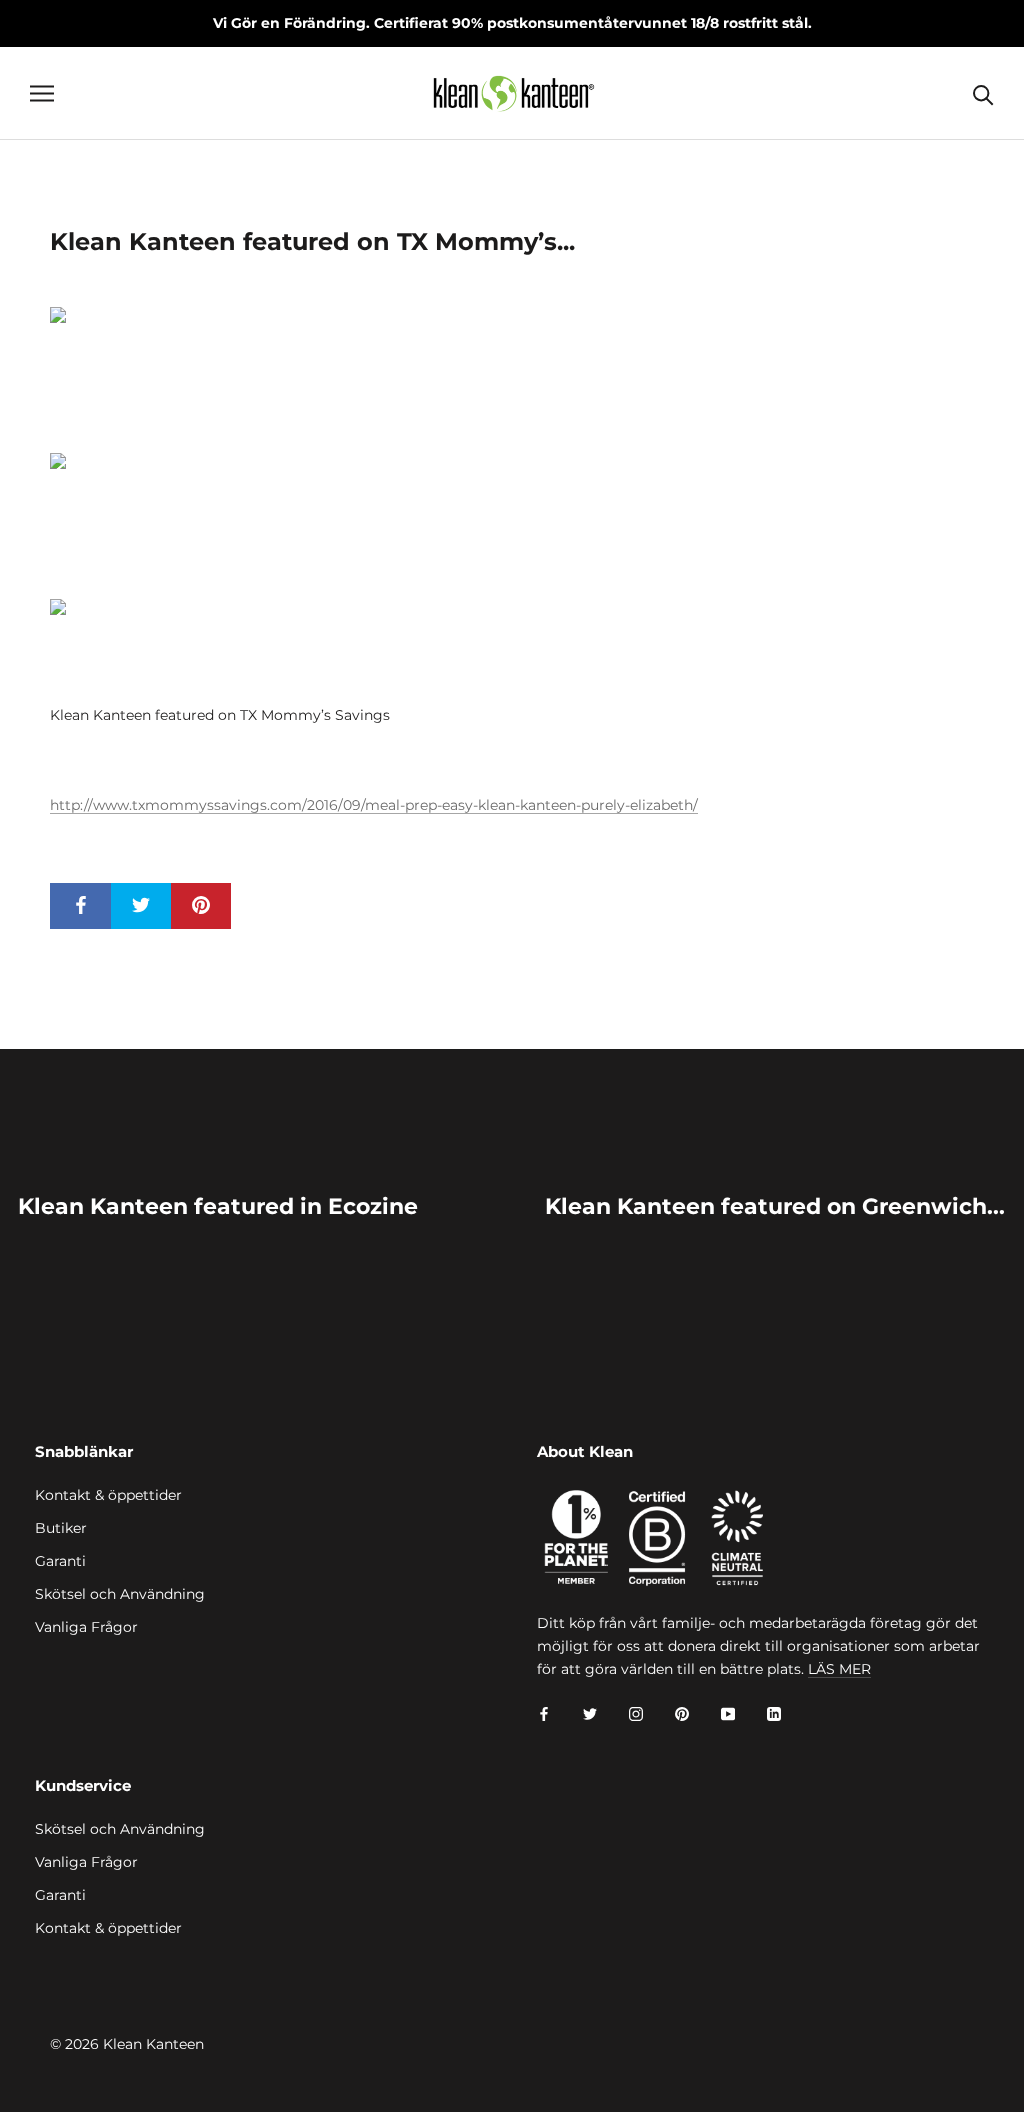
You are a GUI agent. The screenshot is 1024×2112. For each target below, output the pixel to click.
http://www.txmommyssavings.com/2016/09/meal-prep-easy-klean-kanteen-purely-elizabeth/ (374, 805)
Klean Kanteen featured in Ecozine (218, 1206)
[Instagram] (636, 1712)
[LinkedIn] (774, 1712)
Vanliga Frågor (86, 1627)
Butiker (61, 1528)
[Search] (983, 93)
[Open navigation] (42, 93)
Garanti (60, 1561)
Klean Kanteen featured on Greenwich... (775, 1206)
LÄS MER (839, 1669)
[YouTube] (728, 1712)
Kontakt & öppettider (108, 1495)
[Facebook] (544, 1712)
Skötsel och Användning (120, 1594)
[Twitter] (590, 1712)
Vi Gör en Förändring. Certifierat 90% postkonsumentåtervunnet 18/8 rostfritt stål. (512, 23)
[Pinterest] (682, 1712)
